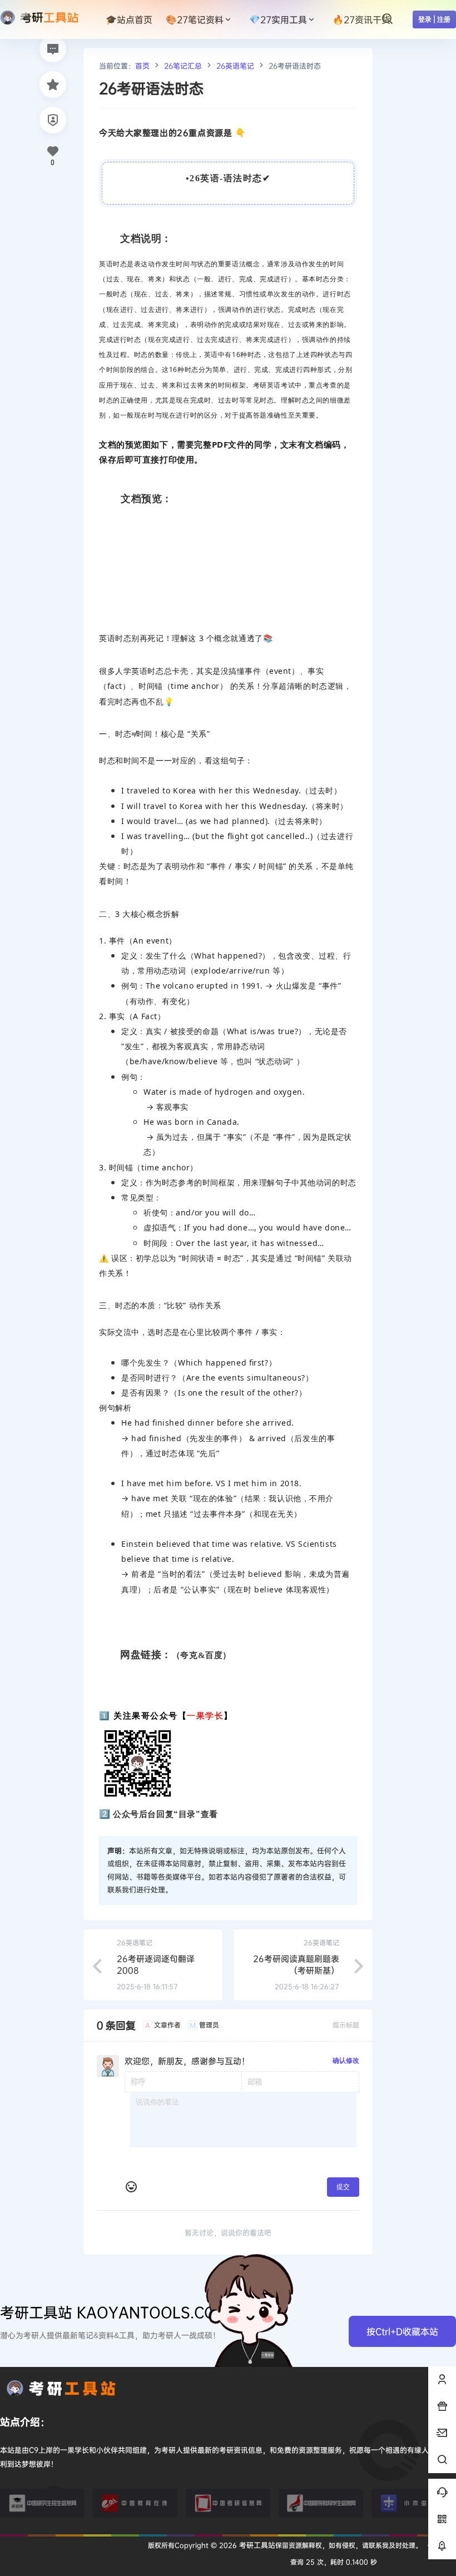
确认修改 (346, 2060)
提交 (343, 2187)
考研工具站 (256, 2545)
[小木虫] (414, 2503)
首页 (142, 66)
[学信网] (321, 2503)
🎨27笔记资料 (195, 19)
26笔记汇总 (183, 66)
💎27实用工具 (278, 19)
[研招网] (42, 2503)
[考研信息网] (228, 2503)
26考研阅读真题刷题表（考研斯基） (296, 1964)
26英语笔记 (235, 66)
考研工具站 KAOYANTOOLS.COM (115, 2312)
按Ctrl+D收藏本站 (402, 2331)
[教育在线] (135, 2503)
